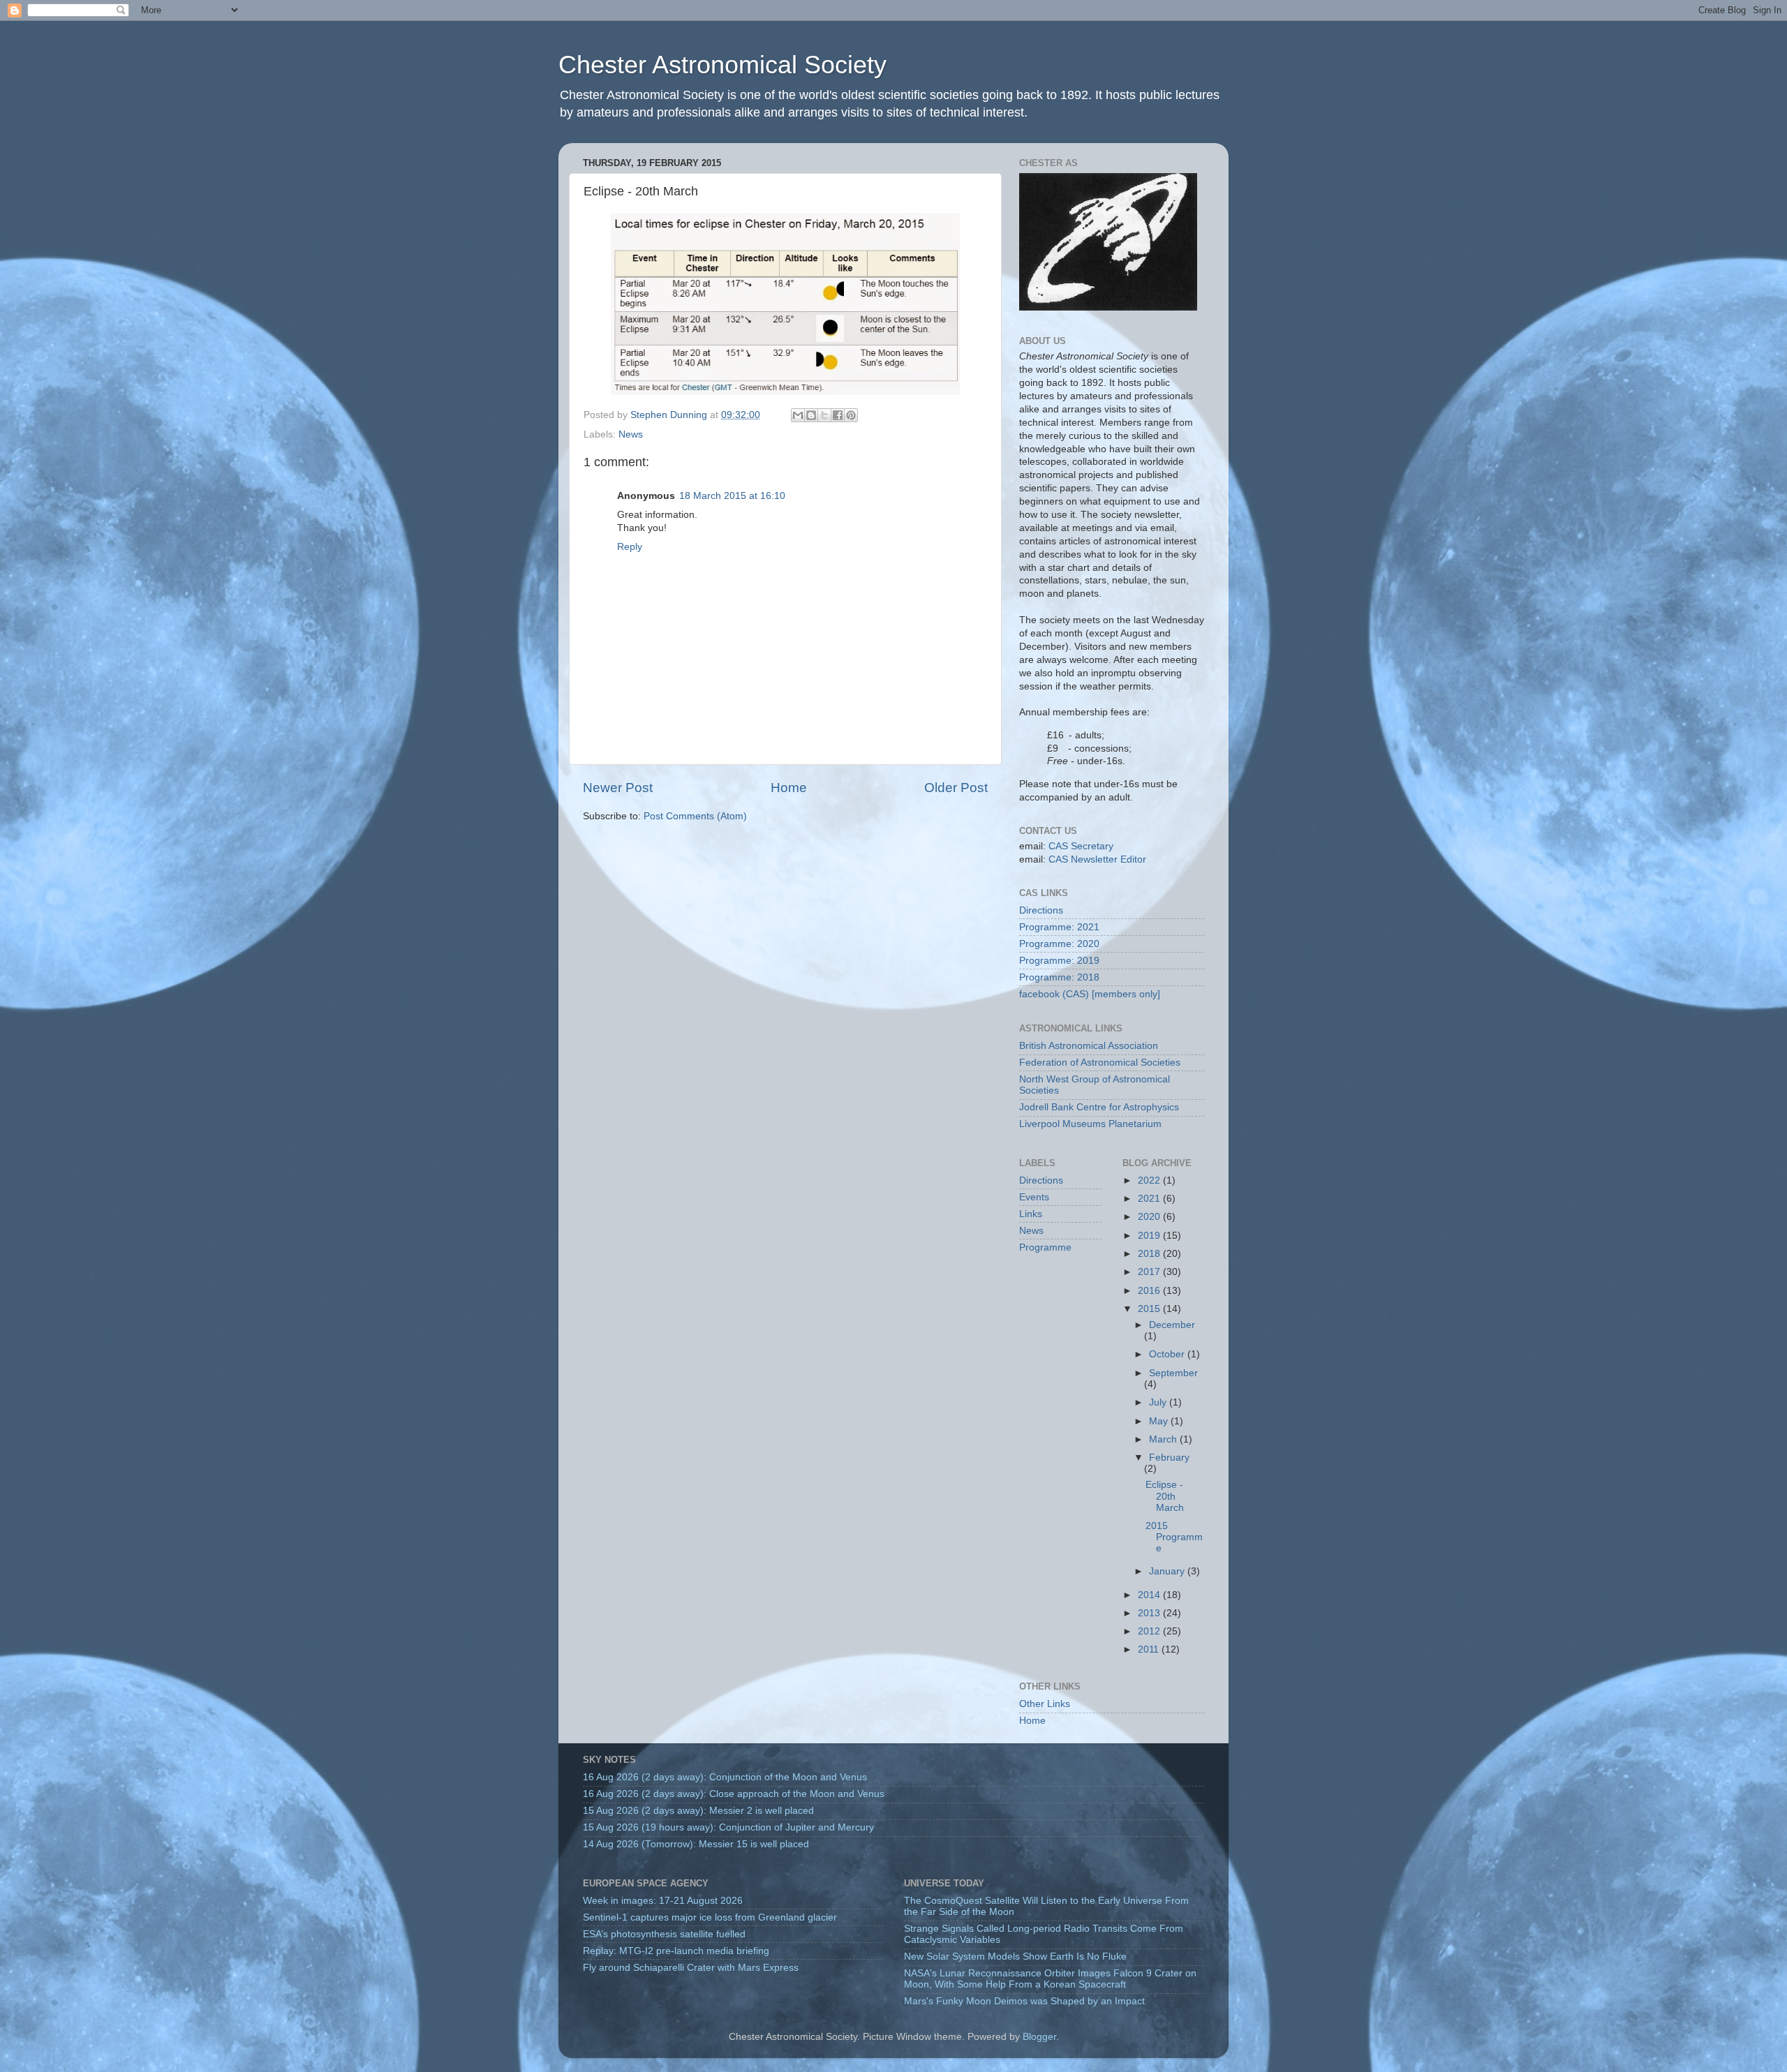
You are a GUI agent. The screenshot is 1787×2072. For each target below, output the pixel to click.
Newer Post (618, 788)
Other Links (1045, 1704)
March (1164, 1439)
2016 (1150, 1291)
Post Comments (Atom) (695, 816)
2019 (1150, 1236)
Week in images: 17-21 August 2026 (663, 1901)
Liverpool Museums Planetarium (1090, 1124)
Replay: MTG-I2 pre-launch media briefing (676, 1951)
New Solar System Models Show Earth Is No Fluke (1015, 1957)
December (1172, 1325)
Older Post (956, 788)
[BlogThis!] (811, 415)
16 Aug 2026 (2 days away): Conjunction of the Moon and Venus (725, 1777)
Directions (1041, 910)
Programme (1045, 1247)
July (1159, 1402)
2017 (1150, 1272)
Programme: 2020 (1059, 944)
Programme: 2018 (1059, 977)
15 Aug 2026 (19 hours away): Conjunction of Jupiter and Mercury (728, 1827)
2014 (1150, 1595)
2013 (1150, 1613)
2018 (1150, 1254)
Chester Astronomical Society (722, 65)
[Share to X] (824, 415)
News (631, 434)
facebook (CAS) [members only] (1090, 994)
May (1160, 1421)
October (1168, 1354)
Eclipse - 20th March (1165, 1496)
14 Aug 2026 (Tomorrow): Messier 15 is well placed (696, 1844)
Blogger (1039, 2037)
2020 (1150, 1217)
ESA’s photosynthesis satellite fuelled (664, 1934)
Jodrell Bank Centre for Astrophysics (1099, 1107)
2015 (1150, 1309)
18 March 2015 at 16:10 (732, 496)
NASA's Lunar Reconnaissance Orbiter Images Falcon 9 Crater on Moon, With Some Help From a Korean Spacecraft (1050, 1979)
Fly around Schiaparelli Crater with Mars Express (691, 1968)
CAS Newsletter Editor (1097, 859)
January (1168, 1571)
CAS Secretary (1081, 846)
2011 (1150, 1649)
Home (789, 788)
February (1169, 1458)
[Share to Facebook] (838, 415)
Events (1034, 1197)
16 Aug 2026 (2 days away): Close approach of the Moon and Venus (734, 1794)
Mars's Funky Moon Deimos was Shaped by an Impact (1024, 2001)
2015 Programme (1174, 1537)
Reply (630, 547)
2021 (1150, 1199)
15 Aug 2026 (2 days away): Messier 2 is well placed (698, 1811)
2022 (1150, 1180)
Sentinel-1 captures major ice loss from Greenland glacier (710, 1917)
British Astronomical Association (1089, 1046)
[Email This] (798, 415)
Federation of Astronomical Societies (1100, 1063)
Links (1031, 1214)
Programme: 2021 (1059, 927)
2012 (1150, 1631)
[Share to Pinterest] (851, 415)
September (1173, 1373)
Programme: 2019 (1059, 961)
